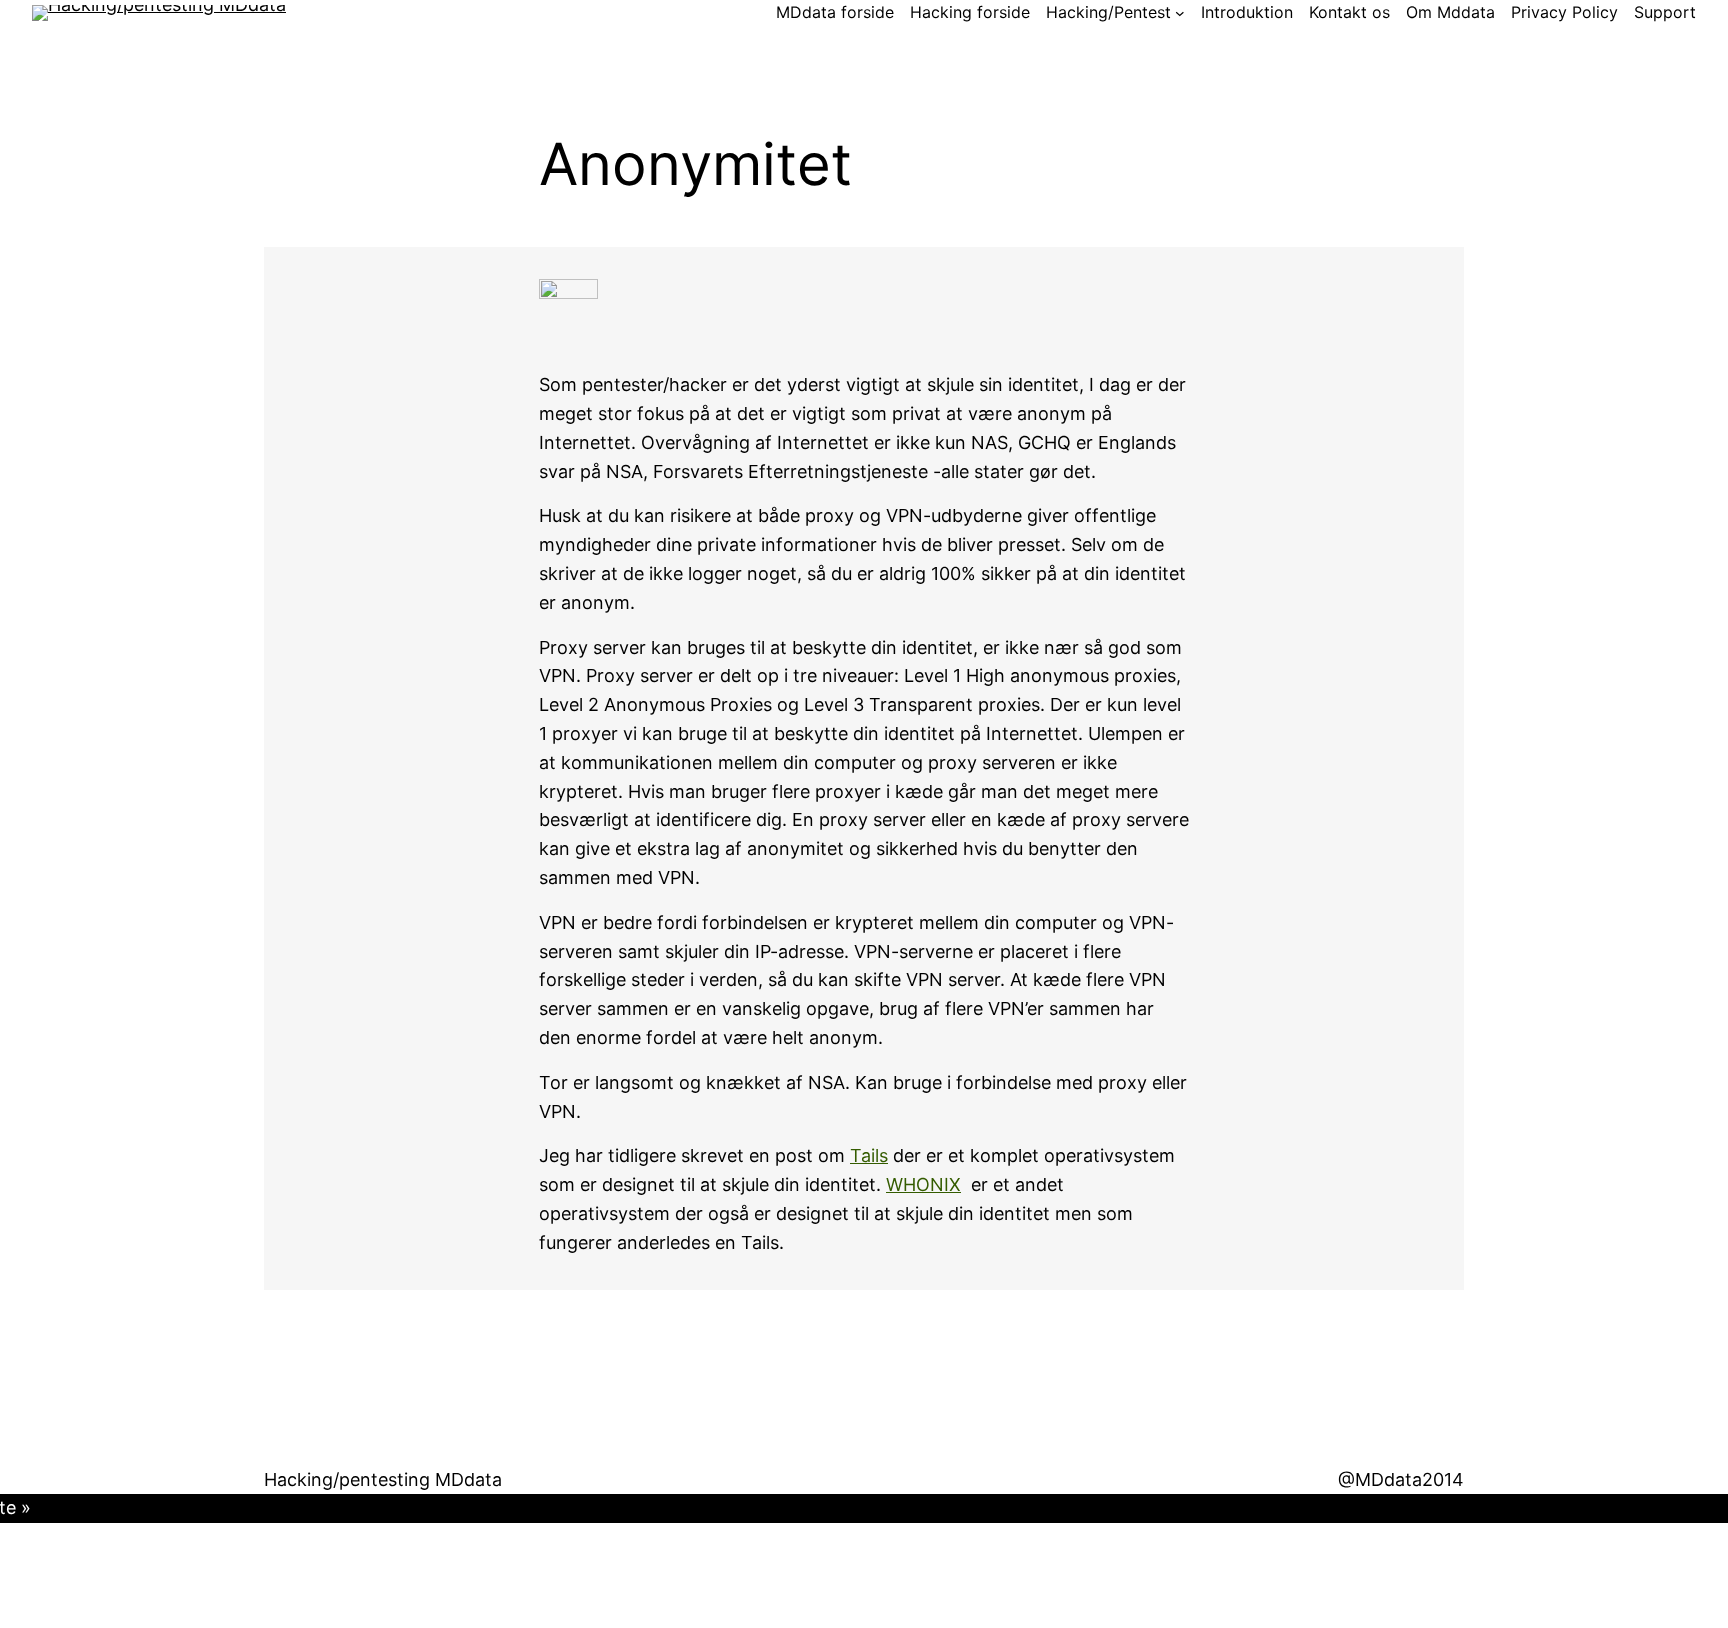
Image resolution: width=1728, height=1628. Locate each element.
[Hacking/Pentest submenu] (1180, 13)
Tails (869, 1155)
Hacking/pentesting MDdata (383, 1479)
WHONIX (923, 1184)
